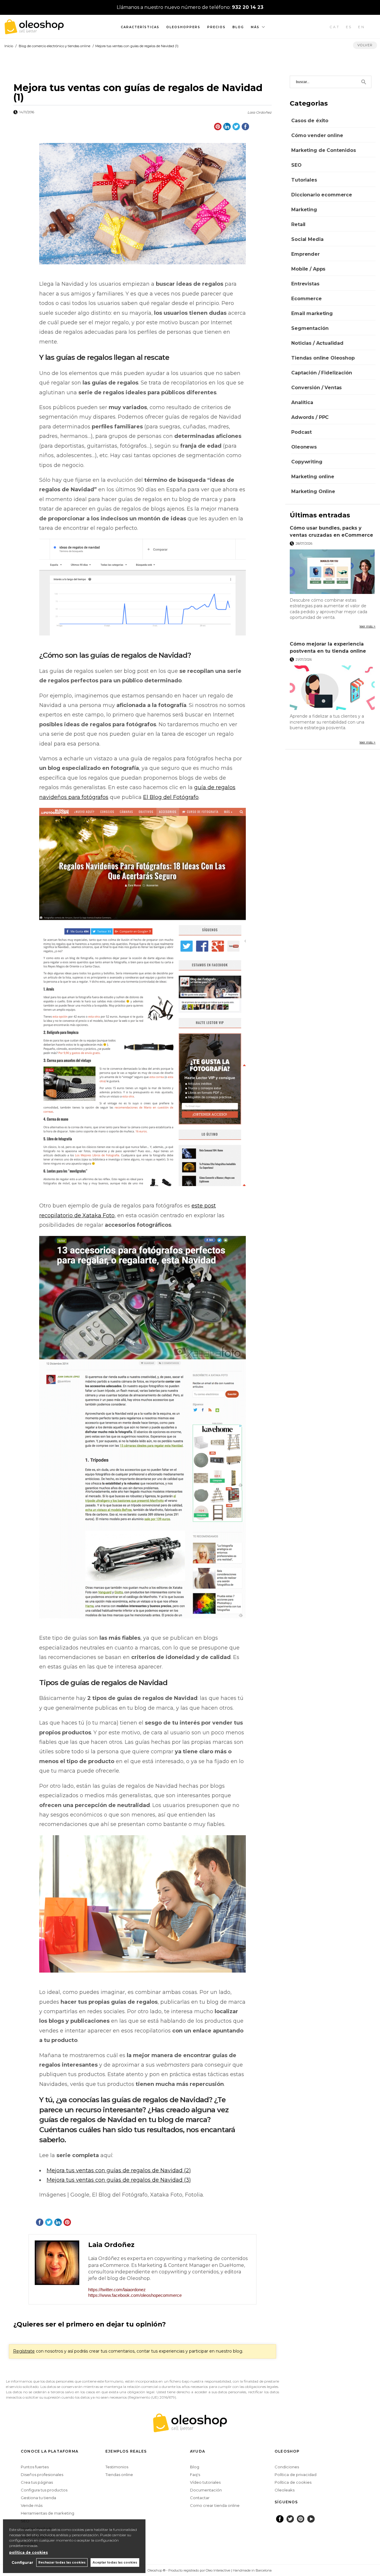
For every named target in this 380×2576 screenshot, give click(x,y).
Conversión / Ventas (316, 388)
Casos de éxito (310, 121)
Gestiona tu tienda (38, 2498)
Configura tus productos (44, 2490)
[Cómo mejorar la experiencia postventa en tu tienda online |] (333, 688)
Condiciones (287, 2467)
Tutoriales (304, 180)
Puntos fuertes (35, 2467)
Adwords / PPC (310, 417)
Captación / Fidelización (322, 373)
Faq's (195, 2475)
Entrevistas (305, 284)
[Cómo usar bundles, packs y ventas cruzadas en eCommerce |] (333, 572)
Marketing (304, 210)
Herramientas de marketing (47, 2513)
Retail (298, 224)
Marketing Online (313, 491)
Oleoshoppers (183, 27)
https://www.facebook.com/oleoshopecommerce (135, 2295)
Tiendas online (119, 2475)
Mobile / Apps (308, 269)
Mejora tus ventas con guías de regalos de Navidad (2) (119, 2170)
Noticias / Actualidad (317, 343)
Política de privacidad (296, 2475)
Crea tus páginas (37, 2482)
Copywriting (307, 462)
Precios (216, 27)
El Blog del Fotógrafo (171, 797)
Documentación (206, 2490)
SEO (296, 165)
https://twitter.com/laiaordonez (117, 2290)
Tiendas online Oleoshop (323, 358)
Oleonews (304, 447)
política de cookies (28, 2552)
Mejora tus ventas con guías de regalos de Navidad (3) (119, 2180)
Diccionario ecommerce (322, 195)
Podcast (301, 432)
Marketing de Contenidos (323, 150)
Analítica (302, 402)
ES (349, 27)
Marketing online (313, 477)
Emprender (305, 254)
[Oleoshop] (34, 31)
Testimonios (117, 2467)
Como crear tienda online (215, 2505)
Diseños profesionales (42, 2475)
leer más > (368, 626)
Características (140, 27)
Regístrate (24, 2351)
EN (362, 27)
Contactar (200, 2498)
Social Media (307, 239)
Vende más (32, 2505)
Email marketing (312, 313)
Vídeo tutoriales (205, 2482)
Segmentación (310, 328)
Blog (238, 27)
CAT (335, 27)
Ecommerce (307, 299)
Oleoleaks (285, 2490)
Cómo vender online (317, 135)
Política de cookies (293, 2482)
